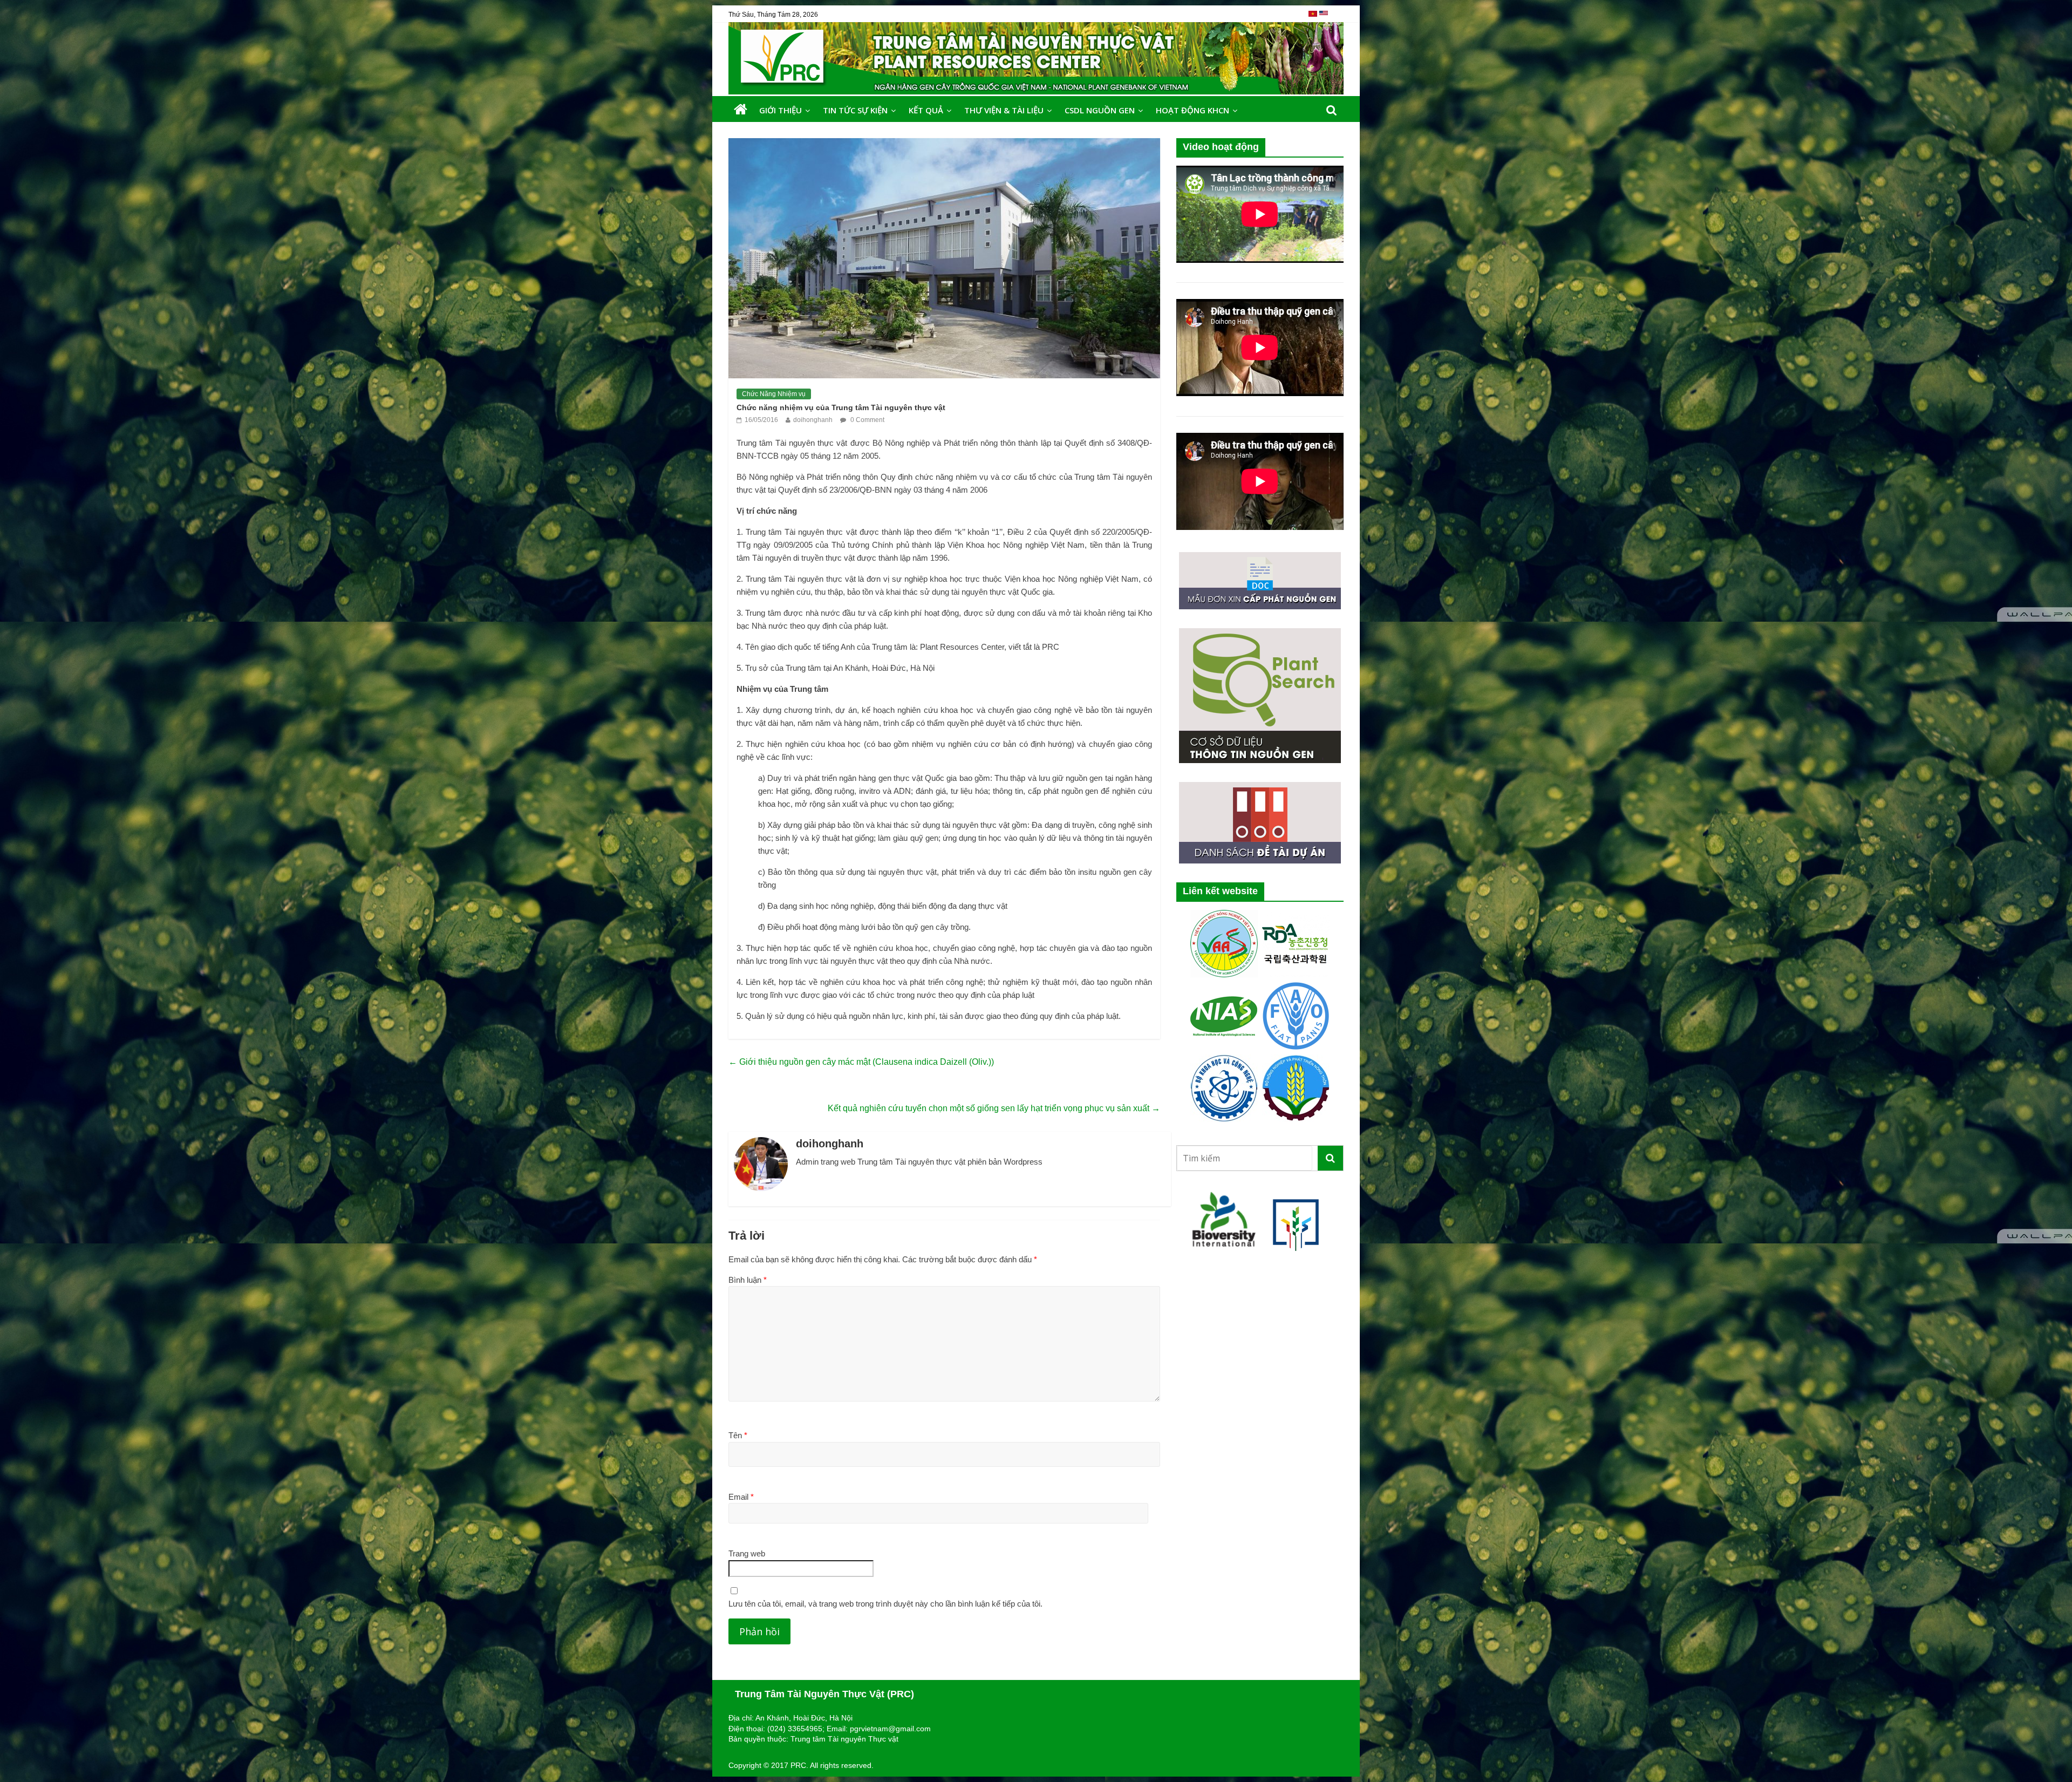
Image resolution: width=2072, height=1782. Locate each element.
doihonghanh (813, 420)
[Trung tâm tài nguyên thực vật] (741, 110)
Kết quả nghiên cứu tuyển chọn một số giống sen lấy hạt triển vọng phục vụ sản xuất (994, 1108)
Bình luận (748, 1280)
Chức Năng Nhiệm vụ (774, 394)
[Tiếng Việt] (1314, 18)
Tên (738, 1435)
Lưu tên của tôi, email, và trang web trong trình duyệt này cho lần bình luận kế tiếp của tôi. (885, 1604)
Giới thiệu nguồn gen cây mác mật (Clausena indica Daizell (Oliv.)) (861, 1062)
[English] (1324, 18)
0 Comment (867, 420)
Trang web (747, 1553)
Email (741, 1497)
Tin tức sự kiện (855, 110)
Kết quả (926, 110)
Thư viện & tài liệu (1004, 110)
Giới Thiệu (781, 110)
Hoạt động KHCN (1192, 110)
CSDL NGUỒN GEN (1100, 110)
